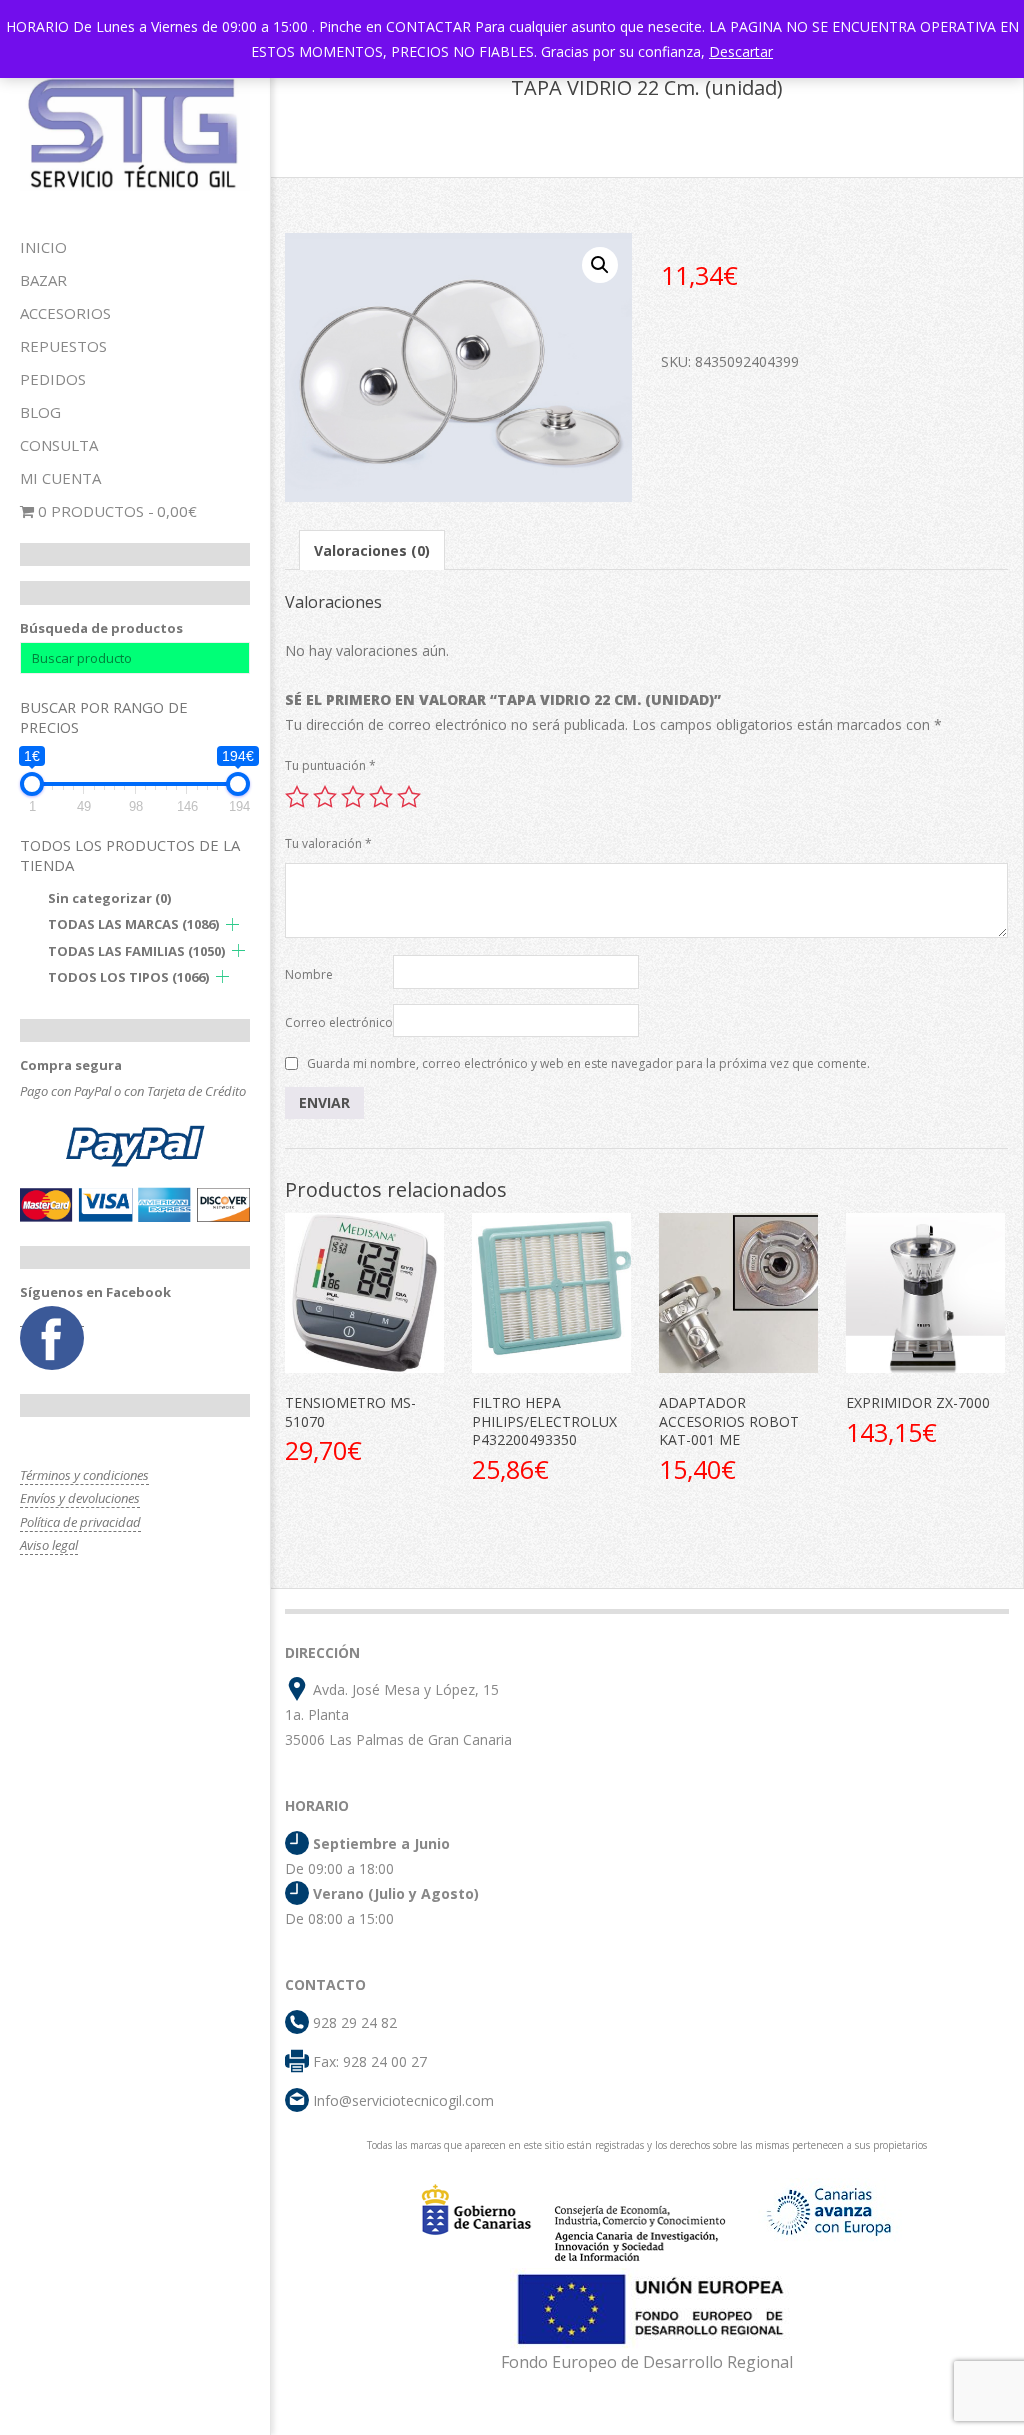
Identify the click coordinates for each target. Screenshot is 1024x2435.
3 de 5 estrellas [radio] (353, 797)
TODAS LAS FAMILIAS (136, 951)
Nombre (309, 974)
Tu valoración (328, 843)
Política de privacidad (80, 1522)
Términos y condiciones (84, 1475)
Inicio (43, 247)
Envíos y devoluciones (80, 1498)
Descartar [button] (741, 51)
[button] (600, 265)
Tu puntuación (330, 765)
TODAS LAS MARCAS (133, 924)
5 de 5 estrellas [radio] (409, 797)
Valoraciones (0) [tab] (372, 550)
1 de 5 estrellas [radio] (297, 797)
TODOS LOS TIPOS (128, 977)
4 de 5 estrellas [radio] (381, 797)
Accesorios (65, 313)
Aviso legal (49, 1545)
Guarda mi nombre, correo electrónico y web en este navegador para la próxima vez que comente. (588, 1063)
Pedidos (53, 379)
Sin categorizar (109, 898)
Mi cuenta (60, 478)
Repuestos (63, 346)
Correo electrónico (339, 1022)
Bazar (43, 280)
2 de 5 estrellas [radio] (325, 797)
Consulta (59, 445)
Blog (40, 412)
